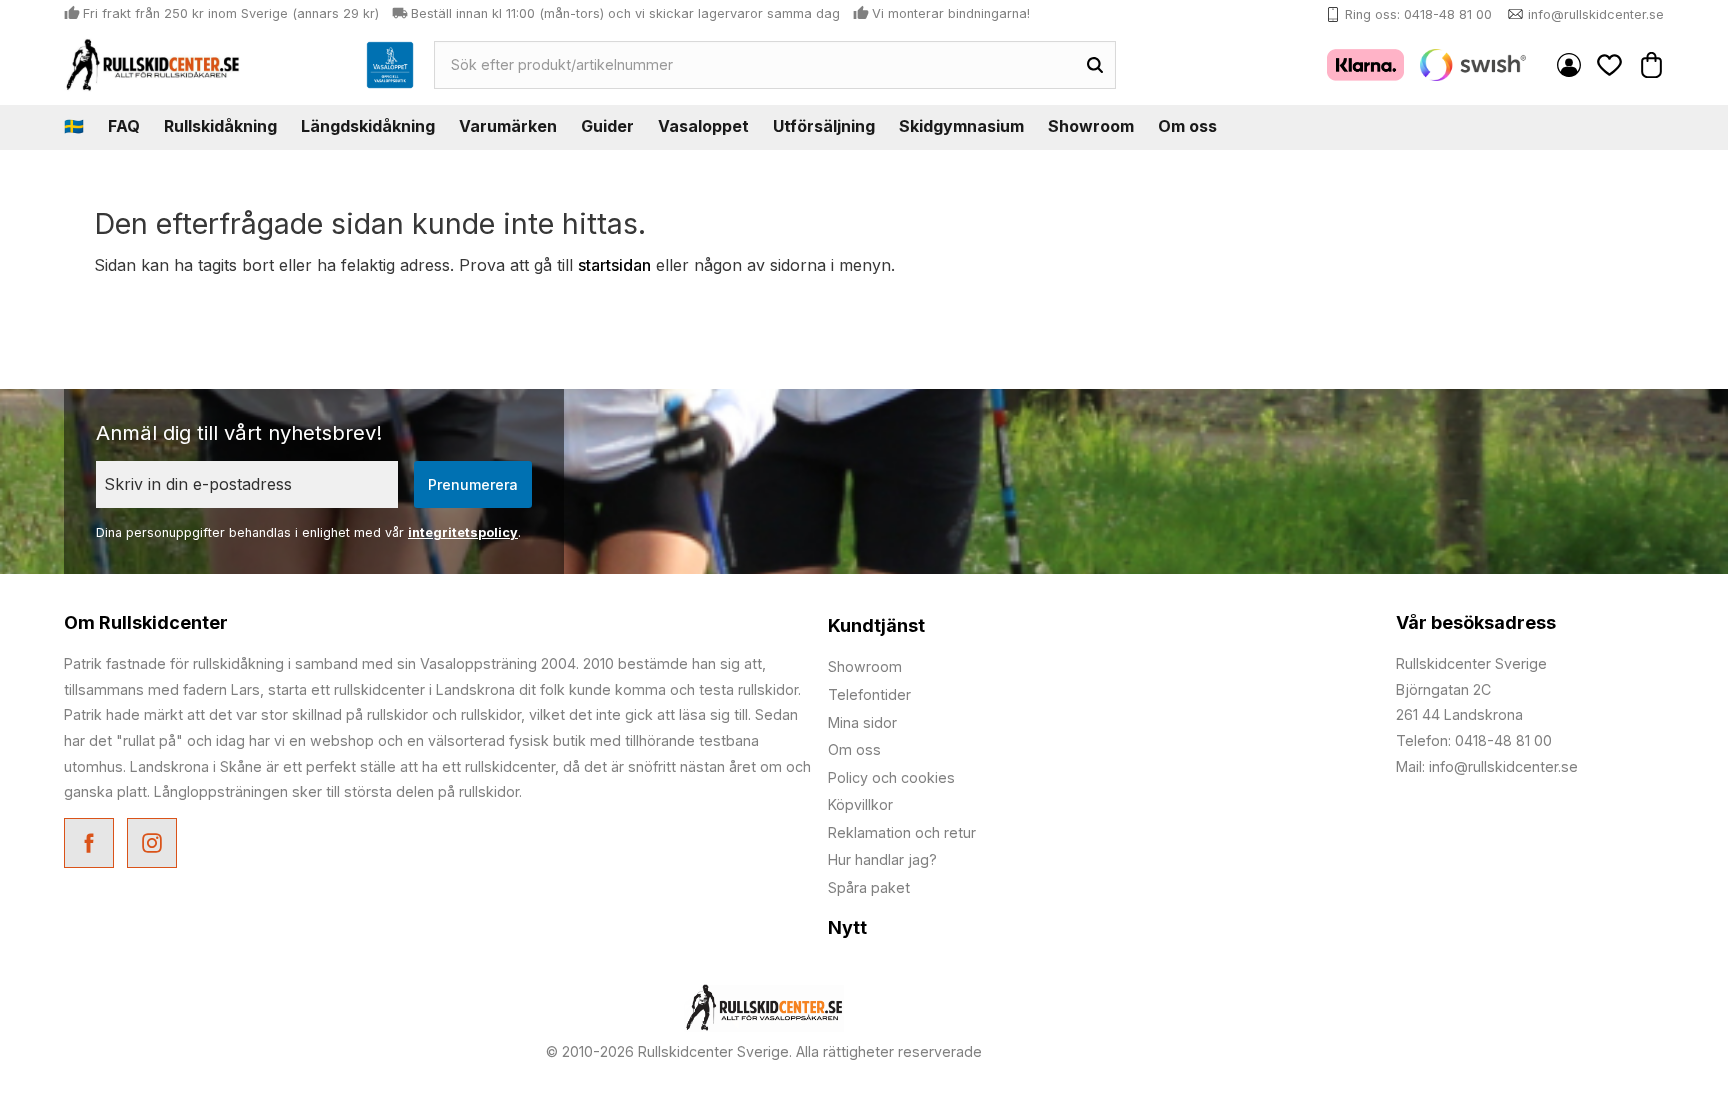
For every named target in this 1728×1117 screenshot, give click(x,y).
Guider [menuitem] (607, 126)
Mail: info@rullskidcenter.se (1487, 766)
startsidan (614, 265)
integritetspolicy (463, 532)
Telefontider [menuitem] (869, 694)
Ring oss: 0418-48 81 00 (1418, 14)
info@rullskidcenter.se (1596, 14)
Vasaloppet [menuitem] (703, 126)
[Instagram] (154, 845)
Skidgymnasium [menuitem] (961, 126)
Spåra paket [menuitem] (869, 887)
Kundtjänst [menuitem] (876, 625)
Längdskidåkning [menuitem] (368, 126)
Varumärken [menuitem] (508, 126)
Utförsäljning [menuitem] (824, 126)
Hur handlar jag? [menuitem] (882, 859)
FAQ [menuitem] (124, 126)
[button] (1610, 64)
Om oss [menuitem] (1187, 126)
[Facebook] (91, 845)
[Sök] (1095, 65)
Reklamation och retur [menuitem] (902, 832)
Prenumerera (473, 484)
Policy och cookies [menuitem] (891, 777)
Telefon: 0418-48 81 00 (1474, 740)
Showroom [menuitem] (1091, 126)
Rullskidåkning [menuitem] (220, 126)
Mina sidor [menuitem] (1569, 65)
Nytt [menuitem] (847, 927)
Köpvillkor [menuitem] (860, 804)
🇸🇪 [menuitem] (74, 126)
